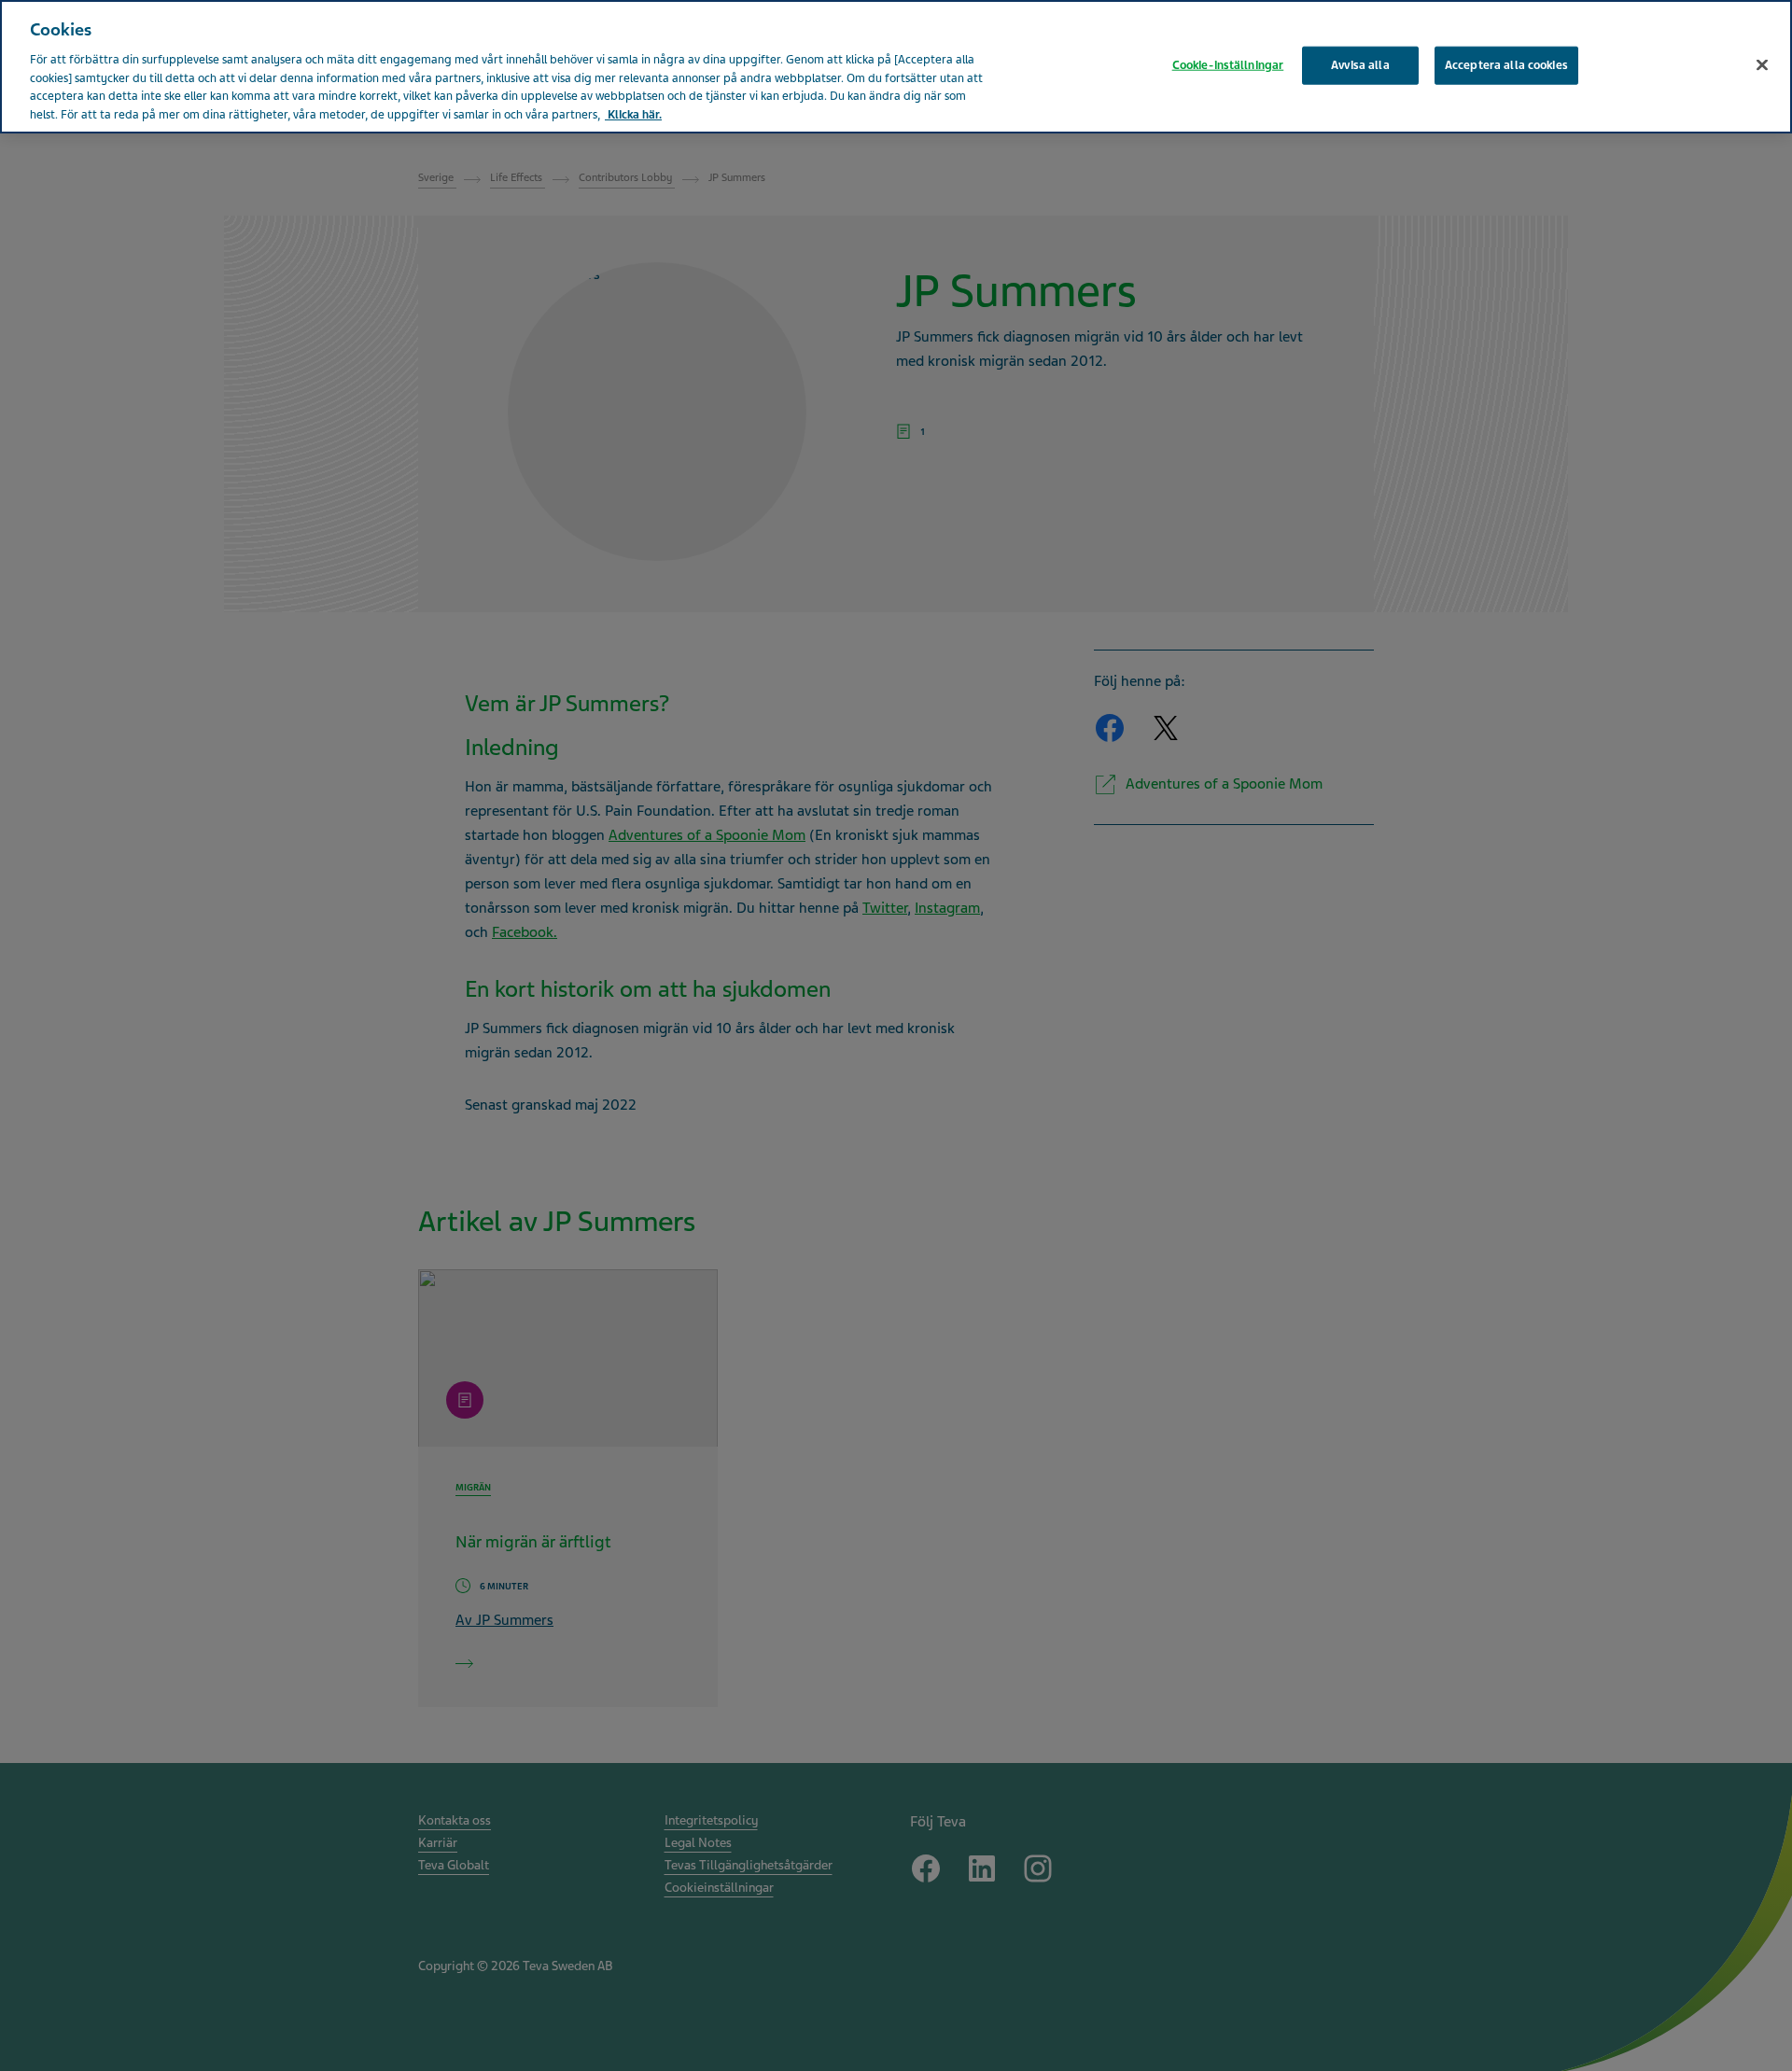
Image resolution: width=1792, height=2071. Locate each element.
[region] (896, 67)
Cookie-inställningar (1228, 64)
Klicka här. (633, 115)
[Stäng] (1762, 64)
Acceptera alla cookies (1506, 64)
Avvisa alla (1360, 64)
